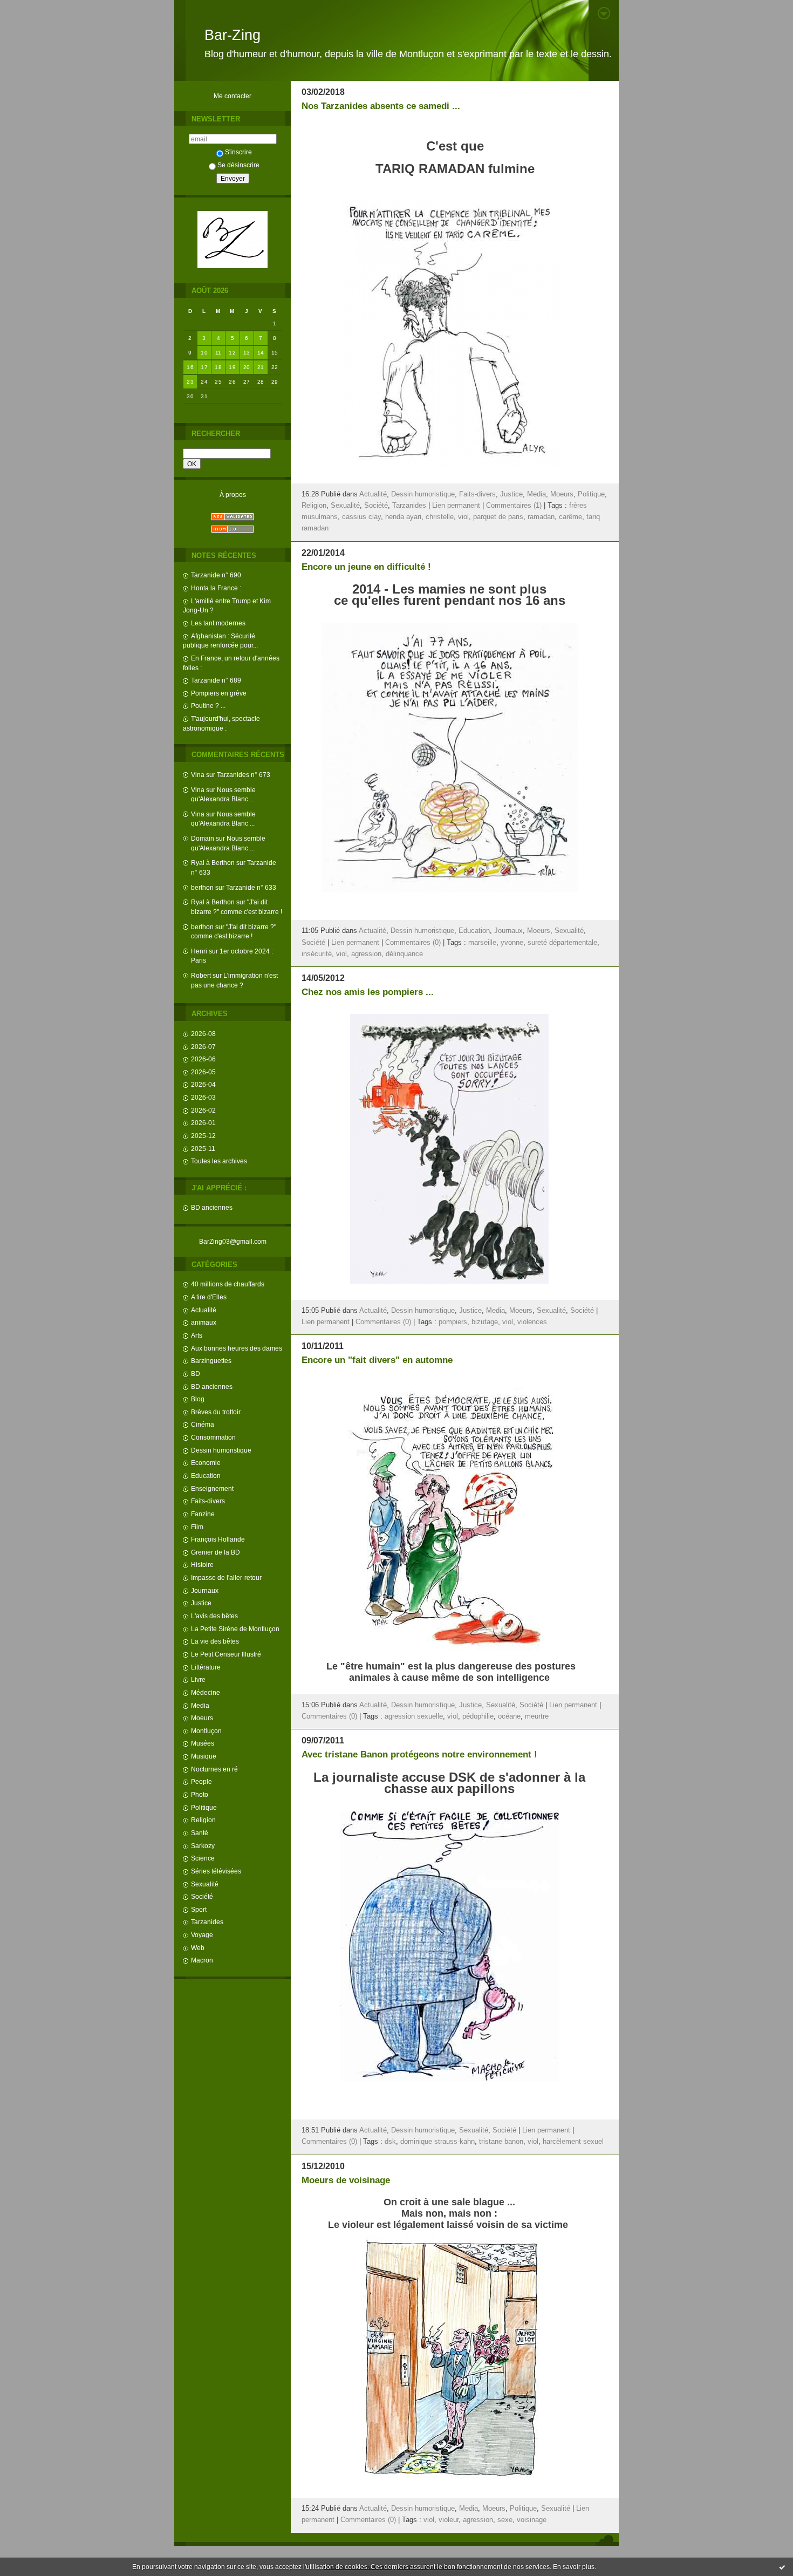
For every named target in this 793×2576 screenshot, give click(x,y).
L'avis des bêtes (214, 1616)
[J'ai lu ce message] (782, 2567)
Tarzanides (207, 1922)
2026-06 (203, 1059)
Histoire (202, 1565)
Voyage (202, 1935)
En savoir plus (574, 2567)
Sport (199, 1909)
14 (261, 353)
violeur (449, 2520)
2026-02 (203, 1110)
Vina (198, 775)
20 (247, 367)
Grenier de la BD (216, 1552)
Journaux (205, 1590)
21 (261, 367)
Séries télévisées (216, 1871)
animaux (204, 1322)
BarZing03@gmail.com (233, 1241)
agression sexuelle (414, 1716)
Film (197, 1527)
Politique (204, 1807)
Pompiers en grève (219, 693)
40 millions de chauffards (228, 1284)
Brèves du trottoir (216, 1412)
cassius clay (361, 517)
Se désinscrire (238, 165)
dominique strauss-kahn (437, 2142)
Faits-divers (208, 1501)
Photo (200, 1794)
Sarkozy (203, 1846)
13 (247, 353)
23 (190, 382)
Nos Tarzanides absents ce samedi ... (381, 106)
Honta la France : (216, 588)
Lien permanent (456, 506)
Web (198, 1948)
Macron (202, 1960)
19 (232, 367)
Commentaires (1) (514, 506)
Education (206, 1476)
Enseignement (212, 1488)
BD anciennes (212, 1207)
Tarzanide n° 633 (251, 887)
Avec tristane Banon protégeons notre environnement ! (419, 1754)
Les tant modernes (218, 623)
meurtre (537, 1716)
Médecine (206, 1692)
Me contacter (233, 96)
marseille (482, 943)
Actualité (204, 1310)
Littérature (206, 1667)
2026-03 (203, 1097)
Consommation (213, 1437)
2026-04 (203, 1084)
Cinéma (203, 1424)
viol (463, 517)
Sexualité (205, 1884)
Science (203, 1858)
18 (218, 367)
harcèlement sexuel (573, 2142)
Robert (201, 975)
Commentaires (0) (413, 943)
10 (204, 353)
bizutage (485, 1322)
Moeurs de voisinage (346, 2180)
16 (190, 367)
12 (232, 353)
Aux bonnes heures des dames (237, 1348)
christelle (440, 517)
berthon (202, 887)
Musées (203, 1743)
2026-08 (203, 1034)
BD (196, 1374)
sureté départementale (562, 943)
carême (570, 517)
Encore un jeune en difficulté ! (366, 567)
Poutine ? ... (208, 706)
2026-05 (203, 1072)
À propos (233, 495)
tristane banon (501, 2142)
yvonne (512, 943)
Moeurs (202, 1718)
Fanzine (203, 1514)
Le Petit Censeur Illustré (226, 1654)
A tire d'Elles (209, 1297)
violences (532, 1322)
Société (202, 1896)
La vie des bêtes (215, 1641)
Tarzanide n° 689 (216, 680)
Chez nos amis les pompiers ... (368, 992)
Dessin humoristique (221, 1450)
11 (218, 353)
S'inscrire (238, 152)
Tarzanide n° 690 (216, 575)
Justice (201, 1603)
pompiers (453, 1322)
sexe (505, 2520)
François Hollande (218, 1539)
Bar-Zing (233, 35)
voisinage (532, 2520)
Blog (198, 1399)
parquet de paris (498, 517)
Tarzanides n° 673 (244, 775)
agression (366, 954)
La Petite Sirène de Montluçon (235, 1629)
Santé (200, 1833)
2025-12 (203, 1136)
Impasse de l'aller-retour (226, 1577)
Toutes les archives (219, 1161)
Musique (204, 1756)
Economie (206, 1463)
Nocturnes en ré (214, 1769)
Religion (203, 1820)
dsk (390, 2142)
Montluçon (206, 1731)
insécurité (317, 954)
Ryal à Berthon (213, 863)
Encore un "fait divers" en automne (377, 1360)
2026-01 (203, 1123)
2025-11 (203, 1149)
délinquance (404, 954)
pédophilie (478, 1716)
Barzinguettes (211, 1361)
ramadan (541, 517)
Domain (203, 838)
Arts (197, 1335)
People (201, 1781)
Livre (198, 1679)
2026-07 (203, 1047)
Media (200, 1705)
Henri (199, 951)
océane (509, 1716)
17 (204, 367)
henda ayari (403, 517)
